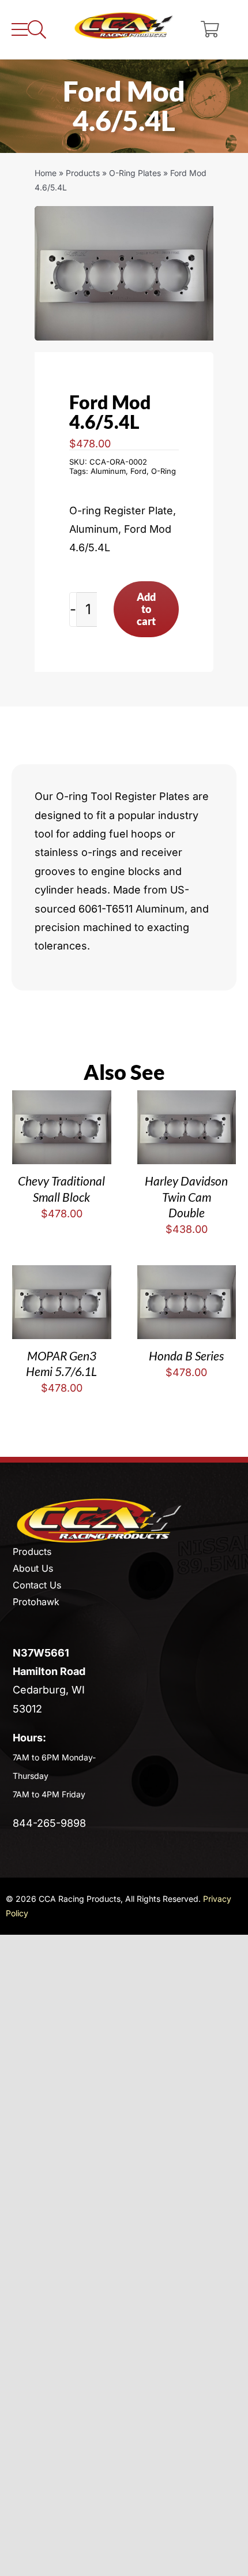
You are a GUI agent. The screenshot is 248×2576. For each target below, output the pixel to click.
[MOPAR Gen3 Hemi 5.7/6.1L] (61, 1274)
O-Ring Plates (135, 173)
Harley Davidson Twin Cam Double (186, 1197)
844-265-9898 (49, 1823)
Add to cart (146, 609)
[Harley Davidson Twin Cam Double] (187, 1099)
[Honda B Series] (187, 1274)
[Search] (37, 30)
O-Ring (164, 471)
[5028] (124, 273)
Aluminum (108, 471)
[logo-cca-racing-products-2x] (99, 1502)
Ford (138, 471)
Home (46, 173)
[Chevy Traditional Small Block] (61, 1099)
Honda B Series (186, 1356)
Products (83, 173)
